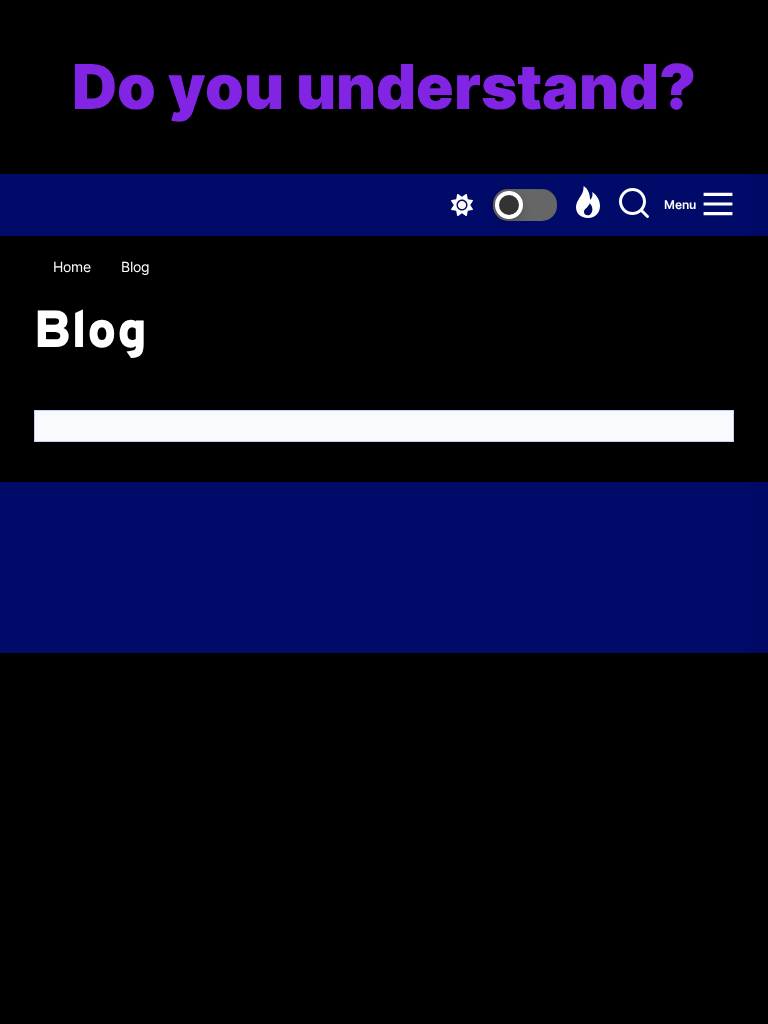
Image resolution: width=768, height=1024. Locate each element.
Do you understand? (384, 87)
